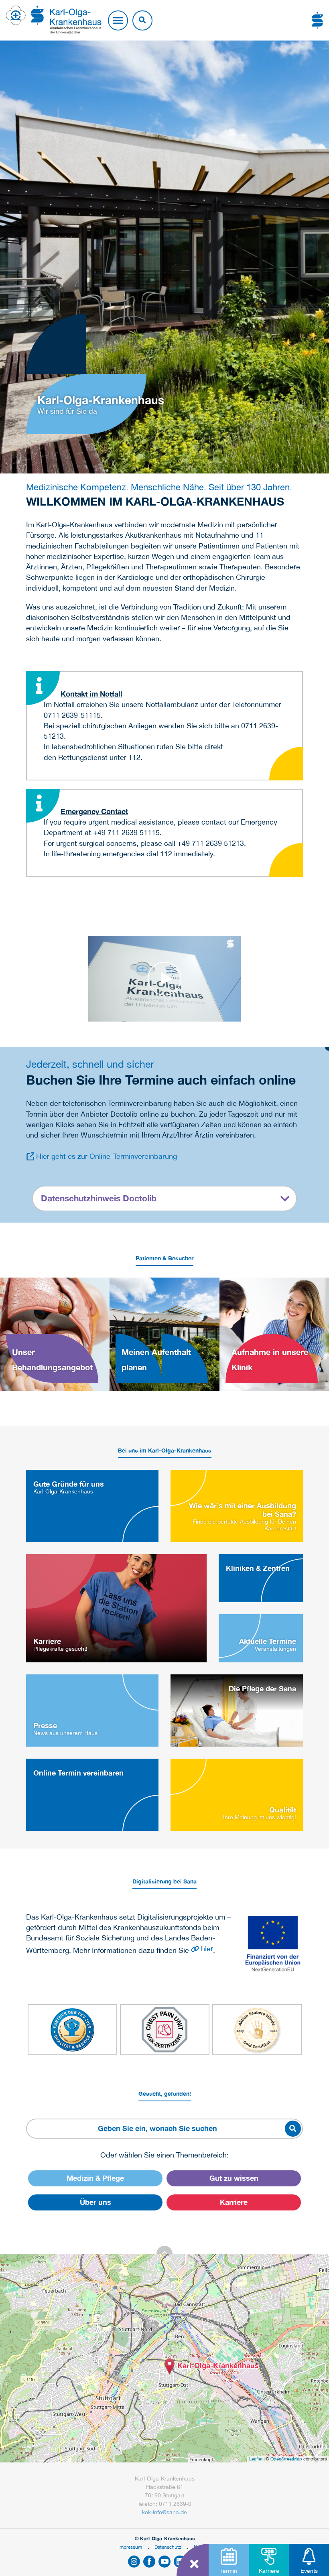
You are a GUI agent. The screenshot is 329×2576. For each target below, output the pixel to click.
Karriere (234, 2202)
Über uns (95, 2202)
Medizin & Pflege (95, 2178)
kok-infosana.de (164, 2512)
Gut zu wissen (234, 2178)
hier (207, 1949)
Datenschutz (168, 2547)
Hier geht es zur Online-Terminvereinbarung (107, 1156)
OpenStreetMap (286, 2459)
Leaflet (256, 2459)
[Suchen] (142, 20)
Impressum (130, 2547)
